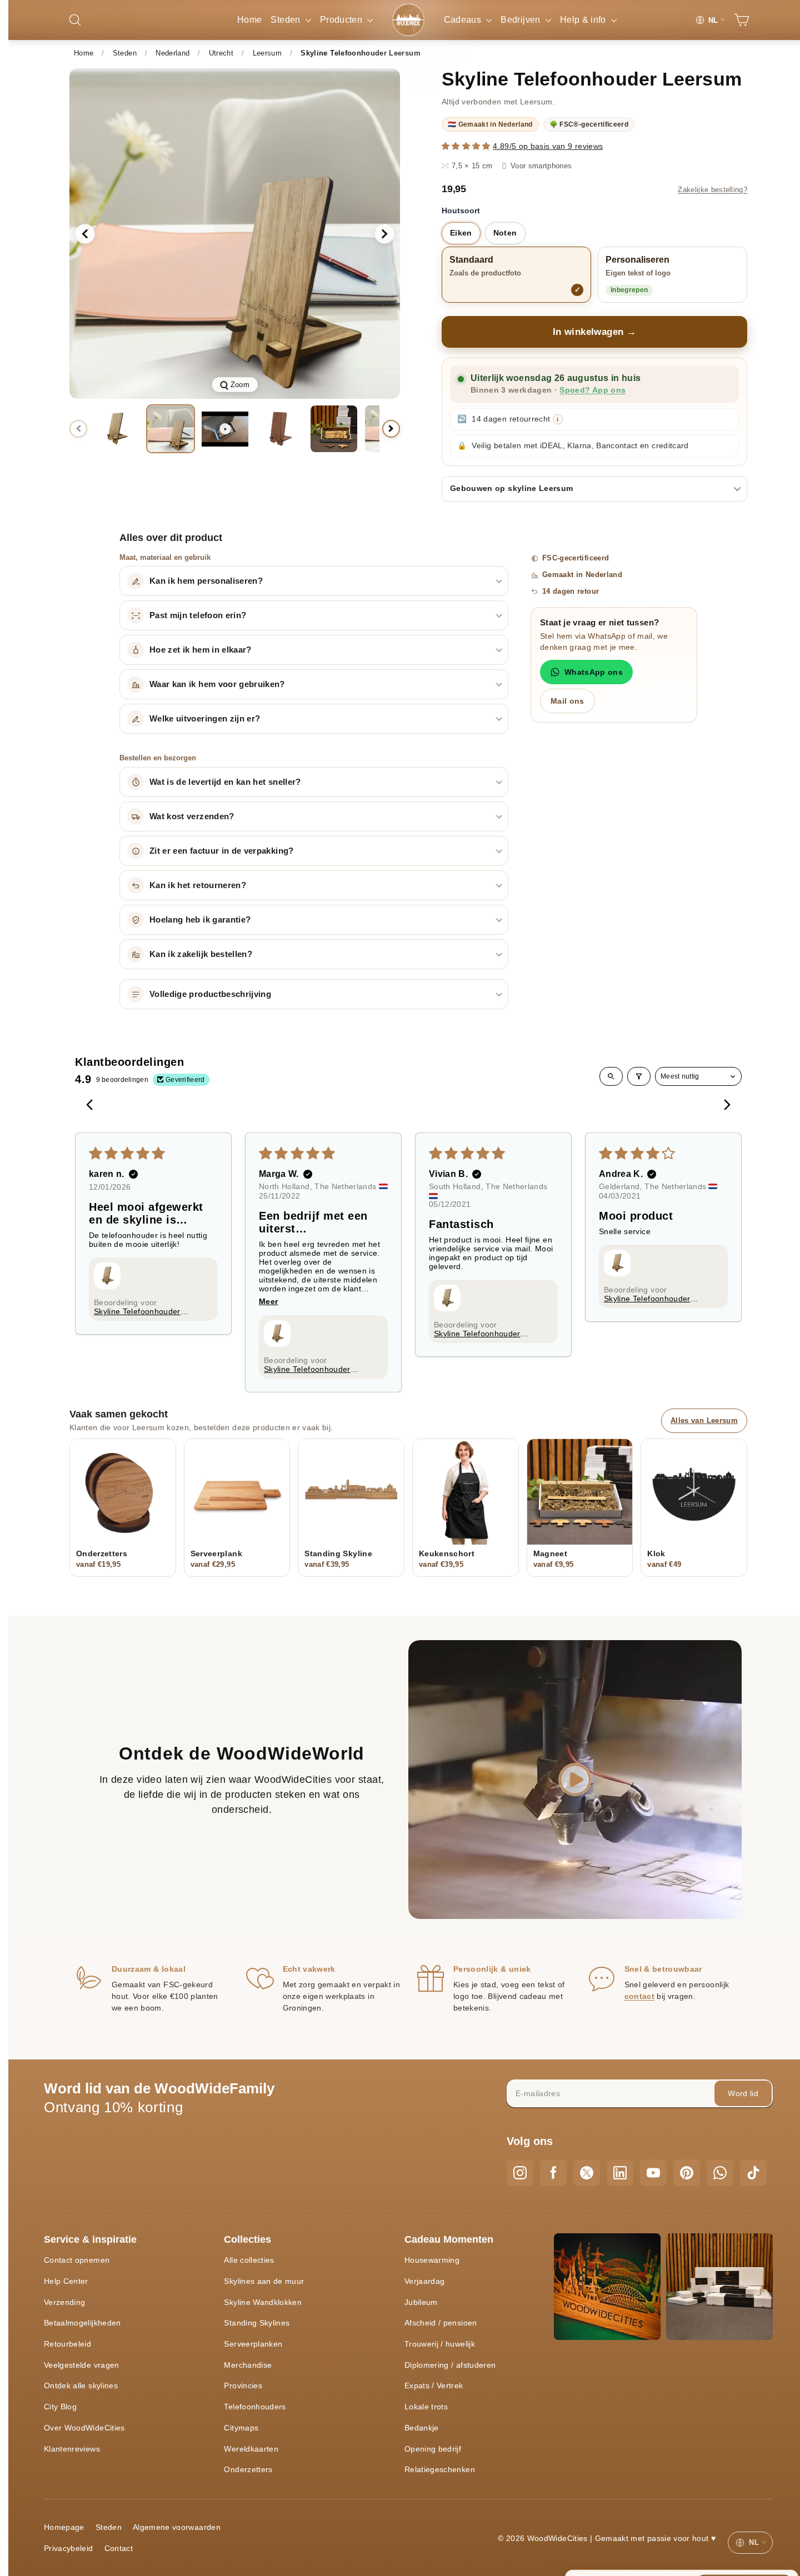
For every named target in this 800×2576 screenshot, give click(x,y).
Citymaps (241, 2428)
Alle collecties (249, 2260)
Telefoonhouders (255, 2407)
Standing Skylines (257, 2323)
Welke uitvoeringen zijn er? (205, 719)
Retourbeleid (67, 2344)
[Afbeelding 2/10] (171, 429)
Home (249, 20)
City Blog (60, 2407)
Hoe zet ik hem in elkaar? (201, 650)
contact (639, 1996)
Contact (119, 2548)
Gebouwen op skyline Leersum (511, 488)
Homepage (64, 2527)
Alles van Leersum (704, 1420)
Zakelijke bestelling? (712, 190)
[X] (587, 2173)
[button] (467, 146)
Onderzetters (248, 2469)
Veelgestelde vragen (82, 2365)
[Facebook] (553, 2173)
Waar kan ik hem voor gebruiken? (217, 684)
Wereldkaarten (251, 2449)
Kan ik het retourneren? (198, 885)
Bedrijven (522, 20)
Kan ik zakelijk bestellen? (201, 954)
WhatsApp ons (594, 672)
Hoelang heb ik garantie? (200, 920)
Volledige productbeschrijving (210, 994)
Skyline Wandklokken (263, 2302)
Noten (505, 233)
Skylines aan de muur (264, 2281)
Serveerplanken (253, 2344)
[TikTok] (753, 2173)
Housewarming (432, 2260)
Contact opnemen (77, 2260)
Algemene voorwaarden (177, 2527)
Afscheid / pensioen (441, 2323)
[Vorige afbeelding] (85, 234)
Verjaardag (425, 2281)
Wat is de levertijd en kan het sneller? (225, 782)
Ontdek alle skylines (81, 2385)
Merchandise (248, 2365)
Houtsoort (461, 211)
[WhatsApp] (720, 2173)
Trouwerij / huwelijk (440, 2344)
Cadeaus (464, 20)
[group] (235, 234)
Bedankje (422, 2428)
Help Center (66, 2281)
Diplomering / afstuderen (450, 2365)
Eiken (461, 233)
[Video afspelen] (225, 429)
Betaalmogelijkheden (82, 2323)
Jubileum (421, 2302)
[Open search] (611, 1076)
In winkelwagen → (595, 332)
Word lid (743, 2093)
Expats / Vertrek (434, 2385)
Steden (286, 20)
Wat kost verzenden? (192, 816)
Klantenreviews (72, 2449)
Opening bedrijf (433, 2449)
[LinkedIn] (620, 2173)
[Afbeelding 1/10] (116, 429)
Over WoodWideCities (84, 2428)
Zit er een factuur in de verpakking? (222, 851)
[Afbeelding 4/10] (334, 429)
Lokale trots (426, 2407)
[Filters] (639, 1076)
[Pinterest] (687, 2173)
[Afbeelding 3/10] (279, 429)
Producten (342, 20)
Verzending (65, 2302)
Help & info (584, 20)
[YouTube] (653, 2173)
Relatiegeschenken (440, 2469)
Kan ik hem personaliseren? (206, 581)
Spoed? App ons (592, 390)
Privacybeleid (69, 2548)
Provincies (243, 2385)
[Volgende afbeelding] (384, 234)
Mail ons (567, 701)
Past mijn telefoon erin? (198, 615)
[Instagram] (520, 2173)
